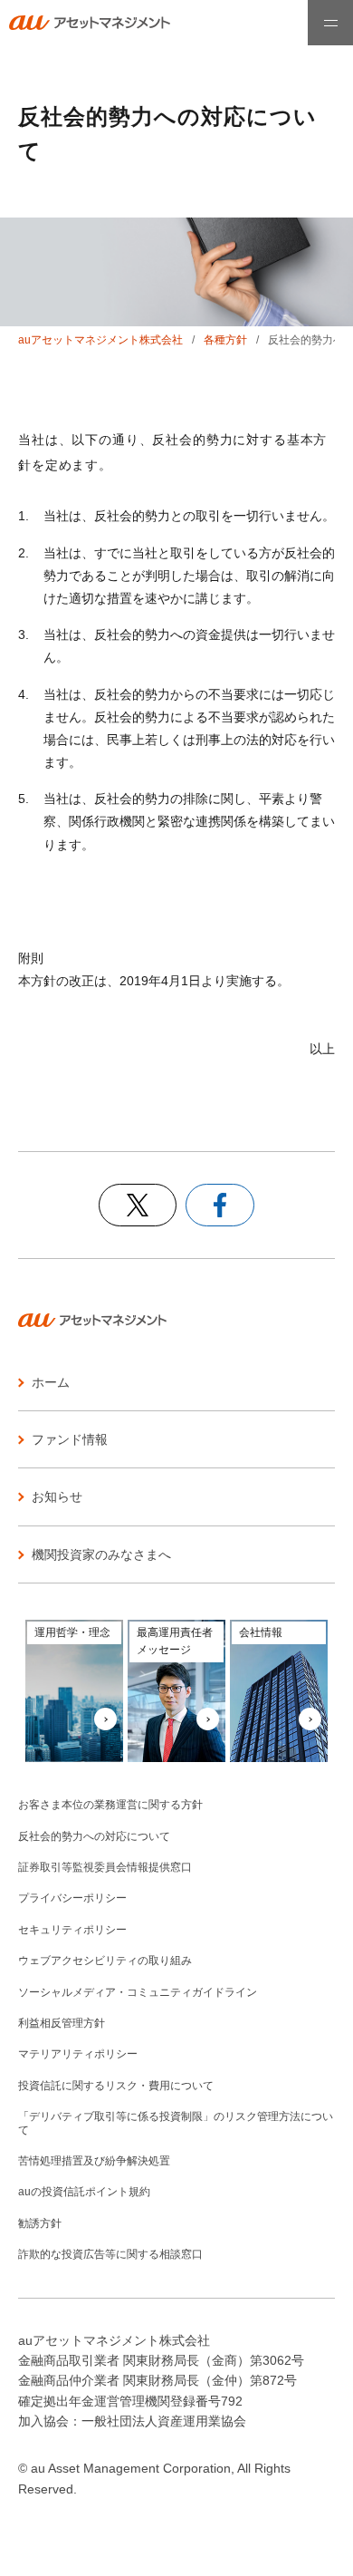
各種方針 (225, 340)
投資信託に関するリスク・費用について (116, 2086)
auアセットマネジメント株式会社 (100, 340)
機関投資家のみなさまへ (101, 1554)
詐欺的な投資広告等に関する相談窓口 (110, 2254)
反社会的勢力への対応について (94, 1836)
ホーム (51, 1382)
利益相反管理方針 (62, 2023)
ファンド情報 (70, 1439)
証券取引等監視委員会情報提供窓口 (105, 1867)
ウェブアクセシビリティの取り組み (105, 1961)
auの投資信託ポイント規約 (84, 2192)
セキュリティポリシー (72, 1930)
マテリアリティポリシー (78, 2054)
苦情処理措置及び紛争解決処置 (94, 2161)
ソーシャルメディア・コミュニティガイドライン (138, 1992)
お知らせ (57, 1496)
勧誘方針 (40, 2223)
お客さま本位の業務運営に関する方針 (110, 1805)
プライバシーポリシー (72, 1898)
